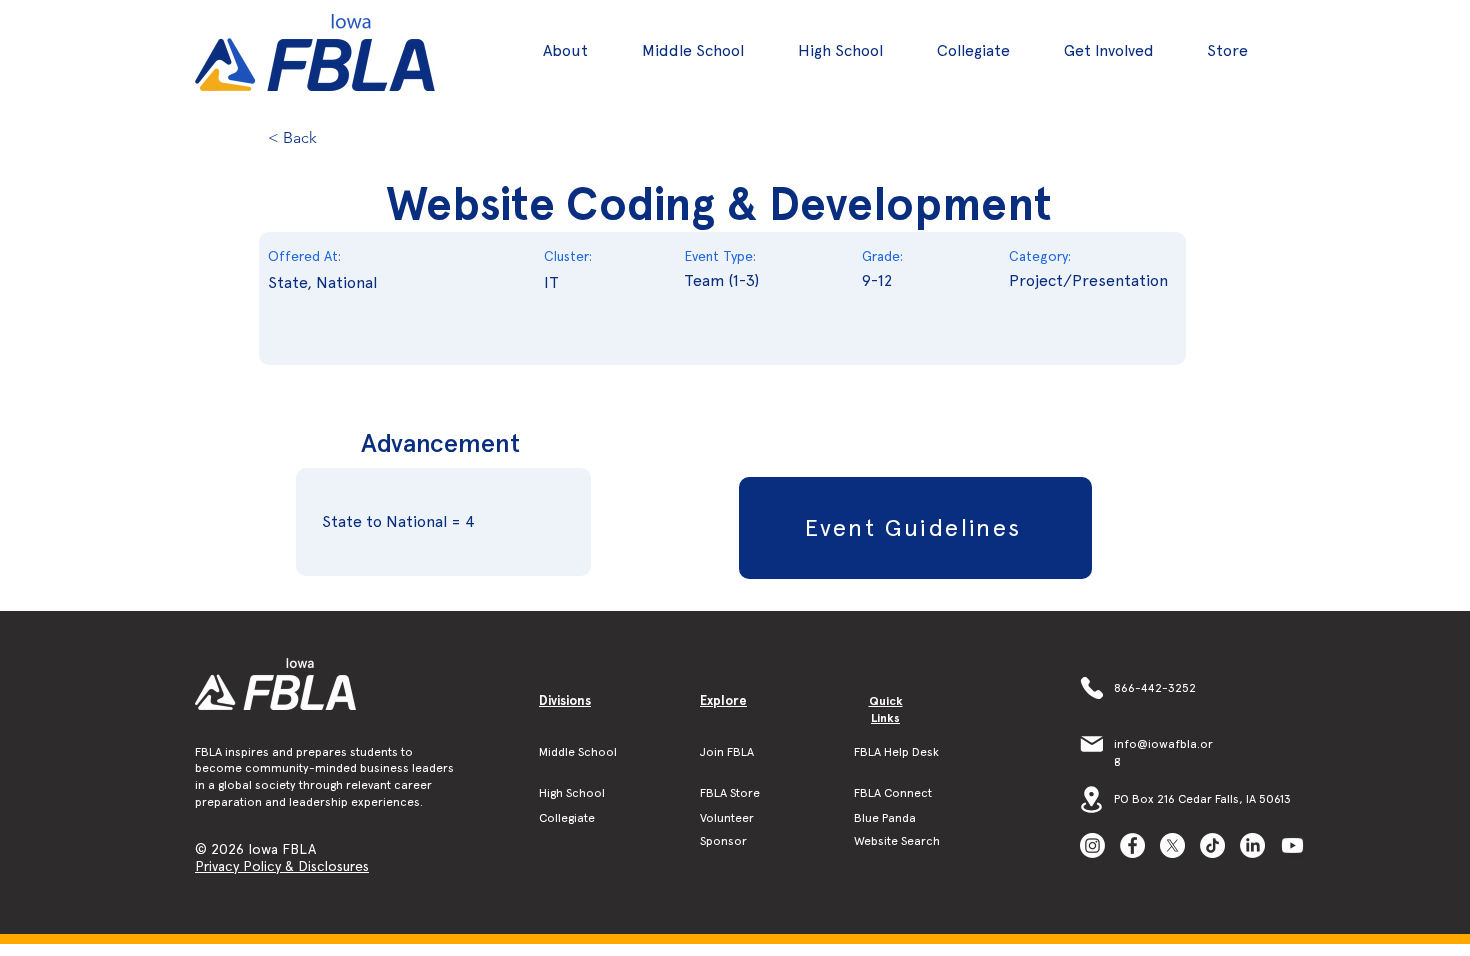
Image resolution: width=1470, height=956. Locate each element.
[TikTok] (1212, 845)
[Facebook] (1132, 845)
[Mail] (1091, 744)
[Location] (1091, 799)
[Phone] (1091, 688)
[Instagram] (1092, 845)
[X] (1172, 845)
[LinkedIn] (1252, 845)
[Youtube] (1292, 845)
